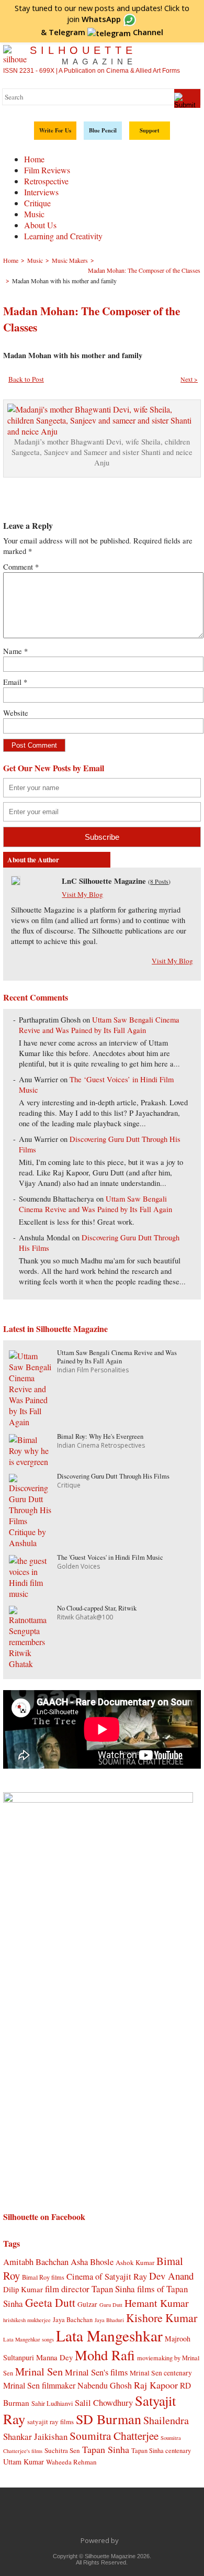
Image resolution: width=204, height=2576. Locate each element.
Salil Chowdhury (104, 2402)
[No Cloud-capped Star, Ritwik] (30, 1664)
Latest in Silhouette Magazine (55, 1329)
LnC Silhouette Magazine (104, 881)
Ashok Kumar (135, 2262)
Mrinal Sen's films (96, 2372)
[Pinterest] (135, 2517)
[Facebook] (47, 2517)
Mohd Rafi (105, 2355)
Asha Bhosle (92, 2262)
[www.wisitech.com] (122, 2540)
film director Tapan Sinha (90, 2289)
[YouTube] (113, 2517)
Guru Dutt (111, 2305)
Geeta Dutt (50, 2302)
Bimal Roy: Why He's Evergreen (100, 1436)
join (94, 19)
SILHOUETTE (83, 55)
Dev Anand (171, 2276)
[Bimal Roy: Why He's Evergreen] (30, 1462)
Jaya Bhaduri (109, 2320)
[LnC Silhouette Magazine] (16, 882)
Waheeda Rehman (71, 2462)
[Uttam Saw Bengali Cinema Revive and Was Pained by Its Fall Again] (30, 1422)
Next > (189, 379)
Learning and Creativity (63, 236)
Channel (106, 32)
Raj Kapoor (156, 2385)
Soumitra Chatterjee (114, 2435)
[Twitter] (69, 2517)
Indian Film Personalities (93, 1370)
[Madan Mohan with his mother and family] (102, 431)
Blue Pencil (103, 130)
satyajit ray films (50, 2422)
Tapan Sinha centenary (161, 2450)
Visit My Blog (82, 894)
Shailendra (166, 2420)
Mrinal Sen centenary (161, 2373)
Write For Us (55, 130)
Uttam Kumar (24, 2462)
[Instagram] (157, 2517)
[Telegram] (91, 2517)
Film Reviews (47, 170)
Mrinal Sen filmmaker (39, 2385)
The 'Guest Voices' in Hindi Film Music (110, 1557)
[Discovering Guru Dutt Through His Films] (30, 1543)
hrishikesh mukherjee (27, 2320)
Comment (21, 567)
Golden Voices (78, 1566)
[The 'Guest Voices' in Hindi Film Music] (30, 1594)
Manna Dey (54, 2357)
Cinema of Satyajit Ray (107, 2276)
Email (15, 682)
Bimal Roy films (43, 2277)
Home (34, 159)
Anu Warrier (38, 1079)
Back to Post (26, 379)
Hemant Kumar (157, 2303)
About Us (40, 225)
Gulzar (87, 2304)
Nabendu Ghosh (105, 2385)
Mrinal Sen (39, 2371)
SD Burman (109, 2419)
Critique (37, 203)
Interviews (41, 192)
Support (150, 130)
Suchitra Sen (62, 2450)
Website (16, 713)
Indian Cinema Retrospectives (101, 1445)
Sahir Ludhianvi (52, 2403)
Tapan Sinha (106, 2449)
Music (34, 214)
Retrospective (46, 181)
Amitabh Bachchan (36, 2262)
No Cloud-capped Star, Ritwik (97, 1608)
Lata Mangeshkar (109, 2335)
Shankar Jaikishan (35, 2436)
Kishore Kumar (162, 2318)
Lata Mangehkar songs (29, 2339)
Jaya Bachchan (73, 2319)
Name (15, 651)
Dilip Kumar (23, 2289)
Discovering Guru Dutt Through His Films (113, 1476)
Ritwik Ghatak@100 (85, 1617)
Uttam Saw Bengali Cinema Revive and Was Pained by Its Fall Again (99, 1025)
